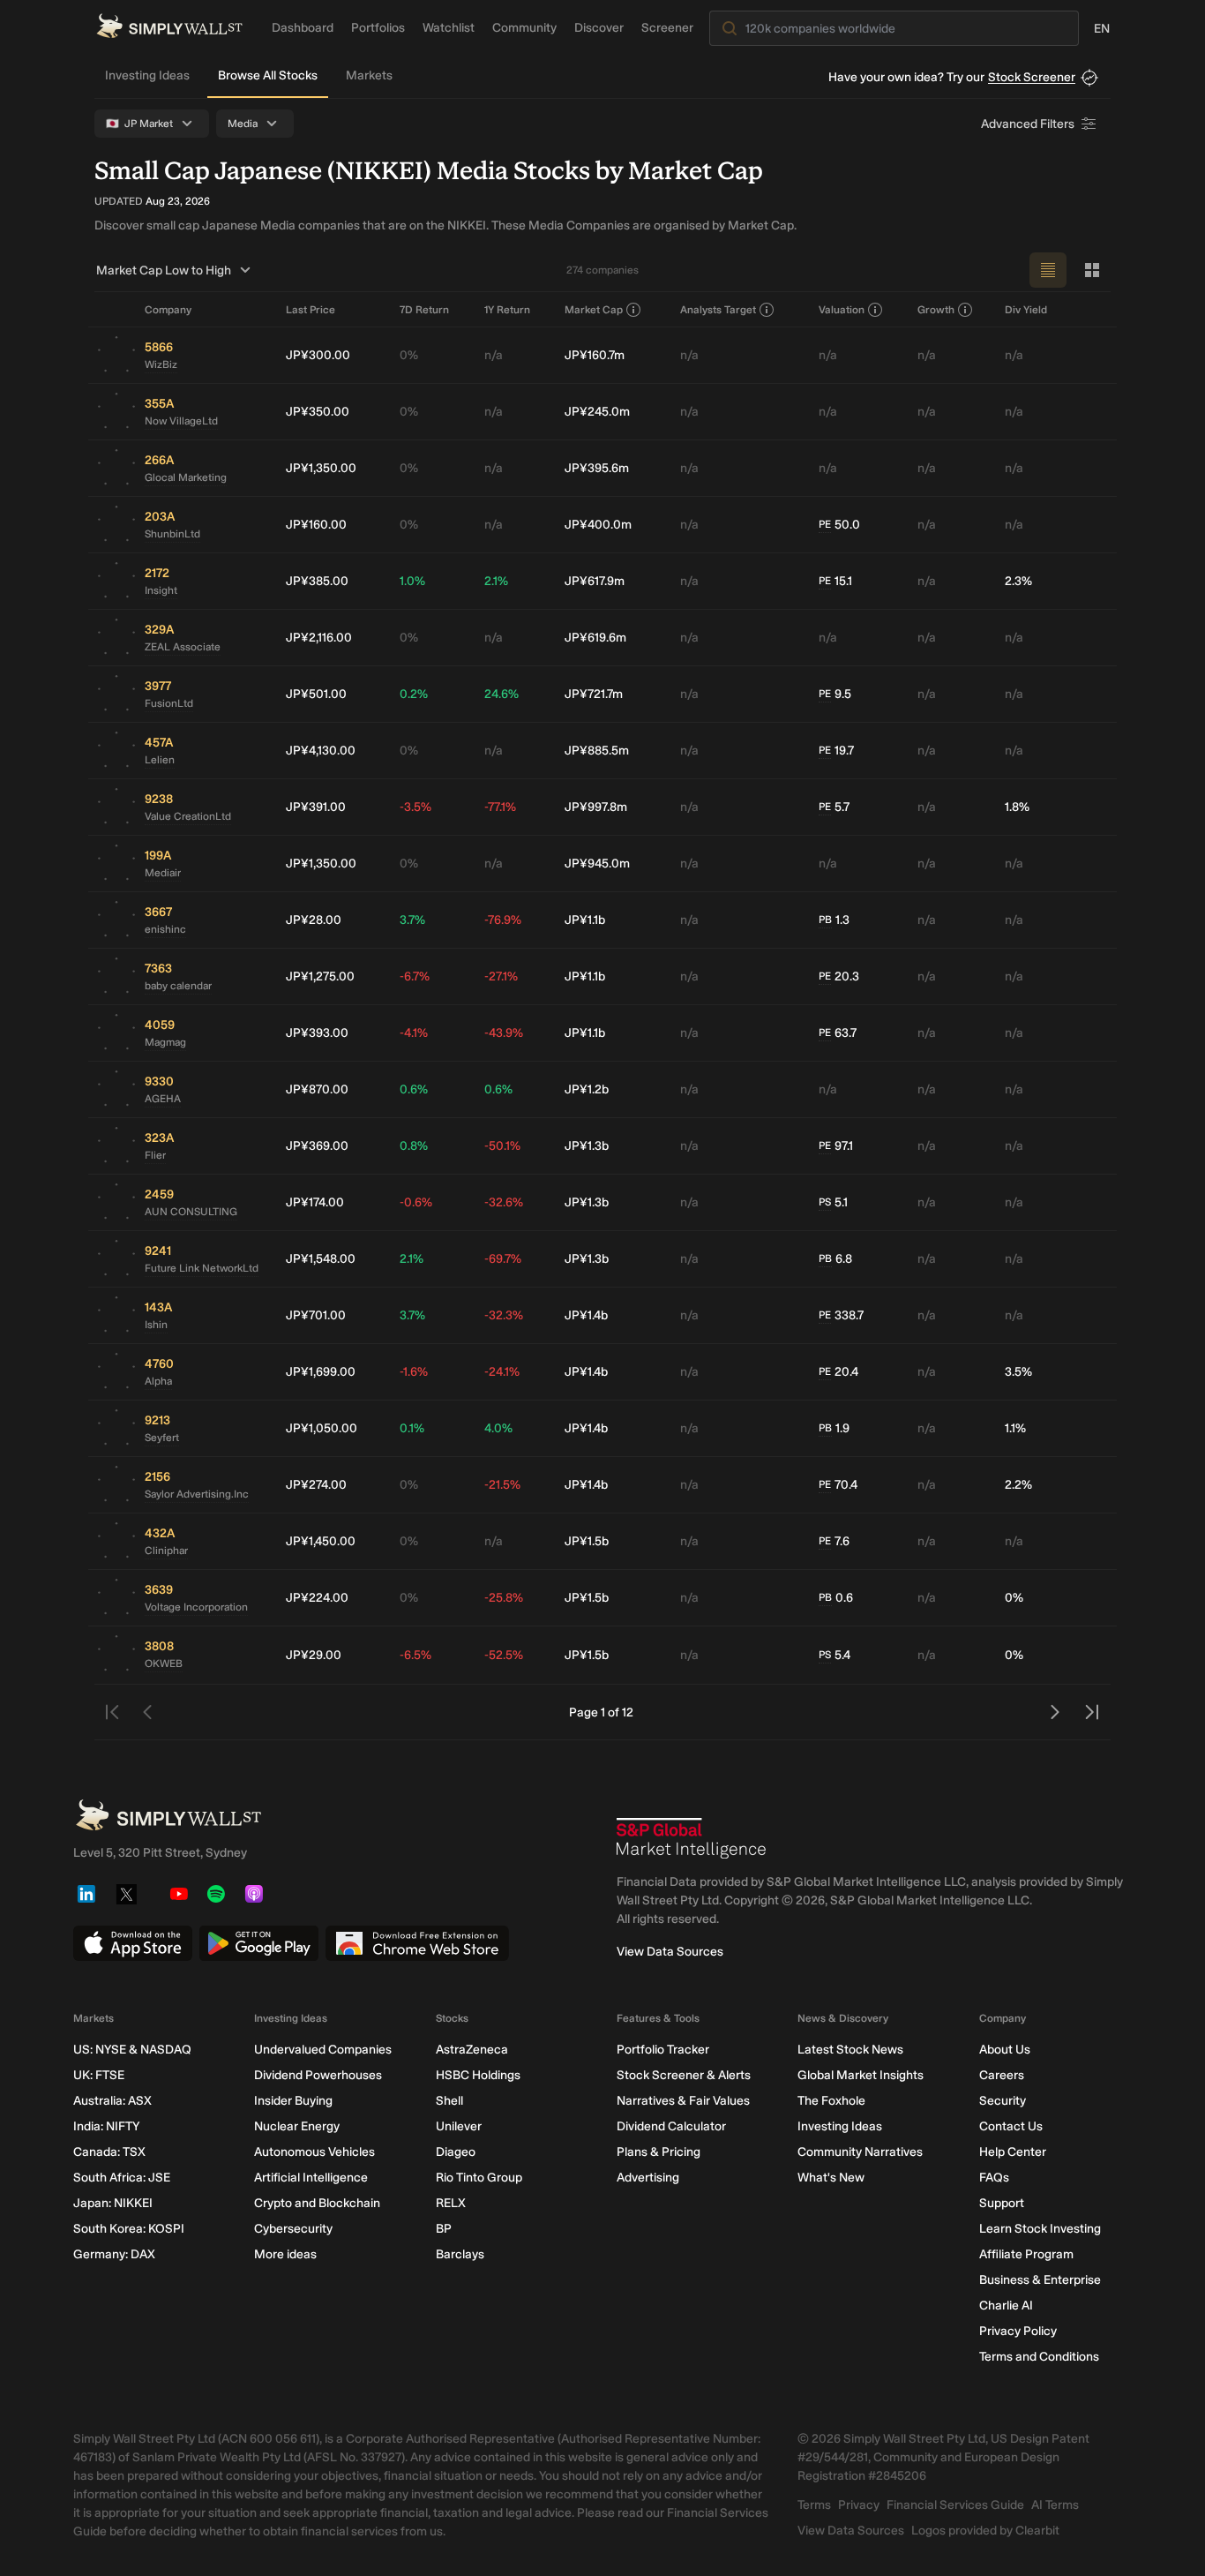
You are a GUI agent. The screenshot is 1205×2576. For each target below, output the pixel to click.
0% (409, 355)
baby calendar (178, 986)
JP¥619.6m (595, 638)
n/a (494, 355)
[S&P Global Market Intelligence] (692, 1838)
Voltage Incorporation (196, 1607)
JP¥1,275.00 (320, 976)
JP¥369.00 (317, 1146)
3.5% (1018, 1372)
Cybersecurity (293, 2229)
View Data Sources (670, 1952)
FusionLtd (169, 703)
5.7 (834, 807)
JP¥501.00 (316, 694)
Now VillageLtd (181, 421)
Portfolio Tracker (663, 2050)
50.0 (839, 525)
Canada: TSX (109, 2152)
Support (1002, 2203)
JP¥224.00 (317, 1598)
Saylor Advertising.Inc (197, 1494)
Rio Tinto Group (479, 2178)
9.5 (835, 694)
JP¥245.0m (597, 412)
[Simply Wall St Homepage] (169, 26)
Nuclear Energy (297, 2126)
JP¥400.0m (598, 525)
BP (444, 2229)
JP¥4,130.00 (321, 751)
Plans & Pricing (659, 2152)
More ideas (285, 2254)
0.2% (414, 694)
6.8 (835, 1259)
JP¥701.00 (316, 1315)
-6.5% (415, 1655)
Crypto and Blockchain (317, 2203)
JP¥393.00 (317, 1033)
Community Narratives (860, 2152)
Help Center (1013, 2152)
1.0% (412, 581)
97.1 (836, 1146)
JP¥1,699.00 (321, 1372)
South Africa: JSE (122, 2178)
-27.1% (501, 976)
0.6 (836, 1598)
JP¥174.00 (315, 1202)
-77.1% (500, 807)
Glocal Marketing (186, 477)
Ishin (156, 1325)
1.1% (1015, 1428)
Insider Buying (293, 2101)
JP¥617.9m (595, 581)
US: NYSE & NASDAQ (132, 2050)
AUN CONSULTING (191, 1212)
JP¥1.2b (587, 1089)
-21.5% (502, 1485)
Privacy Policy (1018, 2331)
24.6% (501, 694)
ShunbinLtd (172, 534)
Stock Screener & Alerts (684, 2075)
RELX (451, 2203)
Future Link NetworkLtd (202, 1268)
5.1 (833, 1202)
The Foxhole (831, 2101)
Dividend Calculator (671, 2126)
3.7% (412, 920)
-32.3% (504, 1315)
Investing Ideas (147, 75)
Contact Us (1011, 2126)
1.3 (834, 920)
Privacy (859, 2505)
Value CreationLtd (188, 816)
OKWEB (164, 1664)
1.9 (834, 1428)
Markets (369, 75)
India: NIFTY (106, 2126)
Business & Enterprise (1040, 2280)
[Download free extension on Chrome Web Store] (417, 1943)
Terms (814, 2505)
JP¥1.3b (587, 1146)
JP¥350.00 (318, 412)
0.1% (412, 1428)
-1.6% (414, 1372)
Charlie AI (1006, 2306)
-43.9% (504, 1033)
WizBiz (161, 364)
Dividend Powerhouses (318, 2075)
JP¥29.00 (314, 1655)
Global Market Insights (861, 2075)
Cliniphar (166, 1551)
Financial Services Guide (955, 2505)
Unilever (459, 2126)
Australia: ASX (112, 2101)
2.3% (1018, 581)
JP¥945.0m (597, 864)
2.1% (496, 581)
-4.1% (414, 1033)
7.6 (834, 1541)
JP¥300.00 (318, 355)
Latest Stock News (850, 2050)
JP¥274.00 (316, 1485)
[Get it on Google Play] (259, 1943)
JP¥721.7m (594, 694)
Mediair (163, 873)
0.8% (414, 1146)
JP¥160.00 (316, 525)
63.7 (838, 1033)
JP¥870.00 (317, 1089)
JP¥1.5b (587, 1541)
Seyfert (162, 1438)
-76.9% (503, 920)
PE (825, 524)
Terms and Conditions (1039, 2357)
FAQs (994, 2178)
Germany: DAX (114, 2254)
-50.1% (502, 1146)
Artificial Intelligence (311, 2178)
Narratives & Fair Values (683, 2101)
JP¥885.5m (597, 751)
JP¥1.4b (586, 1315)
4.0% (498, 1428)
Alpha (158, 1381)
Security (1003, 2101)
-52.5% (504, 1655)
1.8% (1017, 807)
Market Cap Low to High (164, 270)
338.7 (841, 1315)
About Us (1005, 2050)
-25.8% (504, 1598)
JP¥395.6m (597, 468)
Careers (1002, 2075)
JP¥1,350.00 (321, 468)
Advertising (648, 2178)
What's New (831, 2178)
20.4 (838, 1372)
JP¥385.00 (317, 581)
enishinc (165, 929)
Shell (449, 2101)
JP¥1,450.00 (321, 1541)
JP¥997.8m (596, 807)
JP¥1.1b (585, 920)
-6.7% (415, 976)
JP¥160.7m (595, 355)
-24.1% (502, 1372)
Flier (155, 1155)
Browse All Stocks (268, 75)
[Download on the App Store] (133, 1943)
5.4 (835, 1655)
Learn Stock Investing (1040, 2229)
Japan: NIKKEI (113, 2203)
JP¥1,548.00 (321, 1259)
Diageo (456, 2152)
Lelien (160, 760)
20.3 (839, 976)
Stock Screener (1032, 77)
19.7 (836, 751)
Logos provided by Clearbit (985, 2531)
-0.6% (416, 1202)
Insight (161, 590)
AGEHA (163, 1099)
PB (825, 920)
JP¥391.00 (316, 807)
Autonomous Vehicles (314, 2152)
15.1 (835, 581)
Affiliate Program (1026, 2254)
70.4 (838, 1485)
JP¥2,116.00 (319, 638)
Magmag (165, 1042)
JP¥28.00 (314, 920)
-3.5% (415, 807)
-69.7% (503, 1259)
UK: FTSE (99, 2075)
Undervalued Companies (323, 2050)
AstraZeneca (472, 2050)
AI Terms (1055, 2505)
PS (825, 1202)
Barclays (460, 2254)
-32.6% (504, 1202)
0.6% (414, 1089)
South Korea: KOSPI (129, 2229)
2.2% (1018, 1485)
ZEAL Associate (183, 647)
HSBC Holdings (478, 2075)
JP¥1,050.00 (322, 1428)
